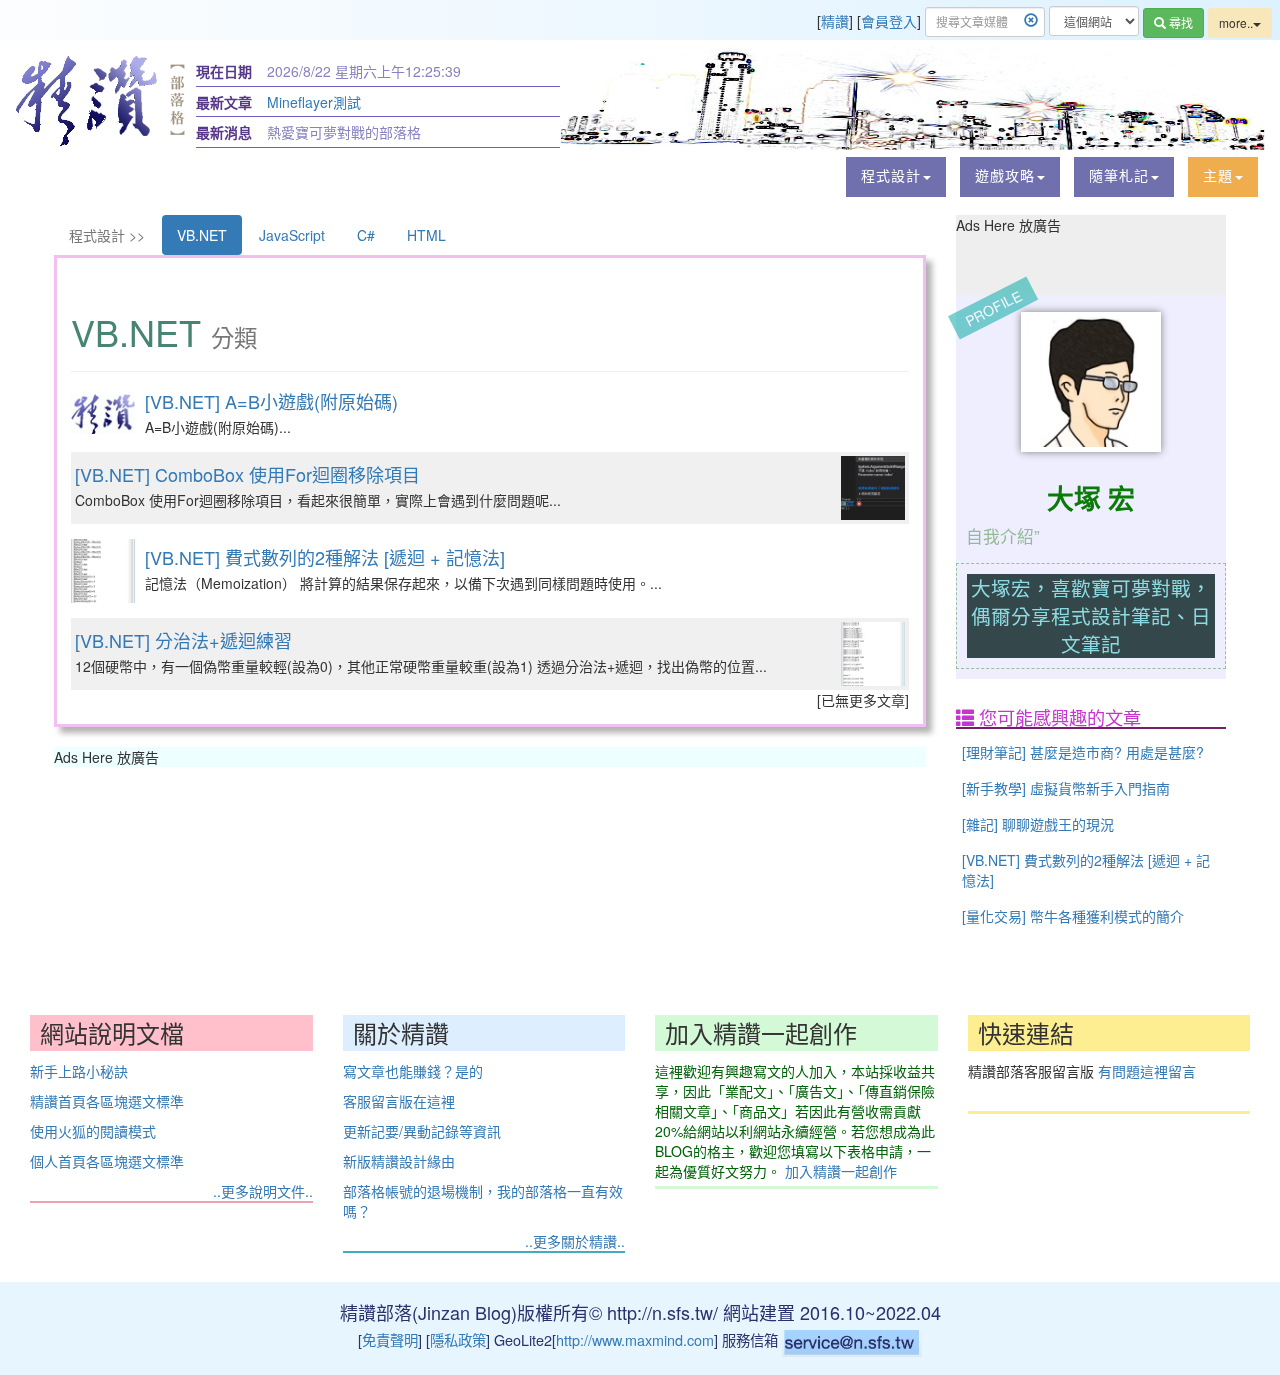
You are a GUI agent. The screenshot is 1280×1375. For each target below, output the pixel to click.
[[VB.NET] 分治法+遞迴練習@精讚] (873, 654)
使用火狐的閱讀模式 (93, 1131)
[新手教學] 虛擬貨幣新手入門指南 (1066, 788)
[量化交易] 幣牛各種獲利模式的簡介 (1073, 916)
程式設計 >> (107, 235)
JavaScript (292, 235)
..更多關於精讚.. (575, 1241)
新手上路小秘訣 (79, 1071)
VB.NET (202, 235)
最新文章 (224, 102)
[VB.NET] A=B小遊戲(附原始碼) (271, 401)
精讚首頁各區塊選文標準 (107, 1101)
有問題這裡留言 (1147, 1071)
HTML (426, 235)
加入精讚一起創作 (841, 1171)
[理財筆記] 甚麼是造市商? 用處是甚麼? (1083, 752)
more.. (1236, 22)
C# (366, 235)
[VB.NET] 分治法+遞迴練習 (183, 640)
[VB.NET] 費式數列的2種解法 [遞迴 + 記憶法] (325, 557)
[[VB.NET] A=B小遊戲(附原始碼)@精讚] (103, 414)
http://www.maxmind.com (635, 1339)
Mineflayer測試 (314, 102)
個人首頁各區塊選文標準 (107, 1161)
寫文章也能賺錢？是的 (413, 1071)
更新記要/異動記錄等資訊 (422, 1131)
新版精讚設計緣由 (399, 1161)
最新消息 (224, 132)
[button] (896, 177)
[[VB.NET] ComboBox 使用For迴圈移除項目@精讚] (873, 488)
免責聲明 (390, 1339)
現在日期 (224, 71)
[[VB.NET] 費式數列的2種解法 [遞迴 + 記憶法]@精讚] (103, 571)
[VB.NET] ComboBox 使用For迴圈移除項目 (247, 474)
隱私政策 (458, 1339)
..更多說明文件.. (263, 1191)
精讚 (835, 21)
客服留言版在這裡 (399, 1101)
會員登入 (889, 21)
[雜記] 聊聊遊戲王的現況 (1038, 824)
